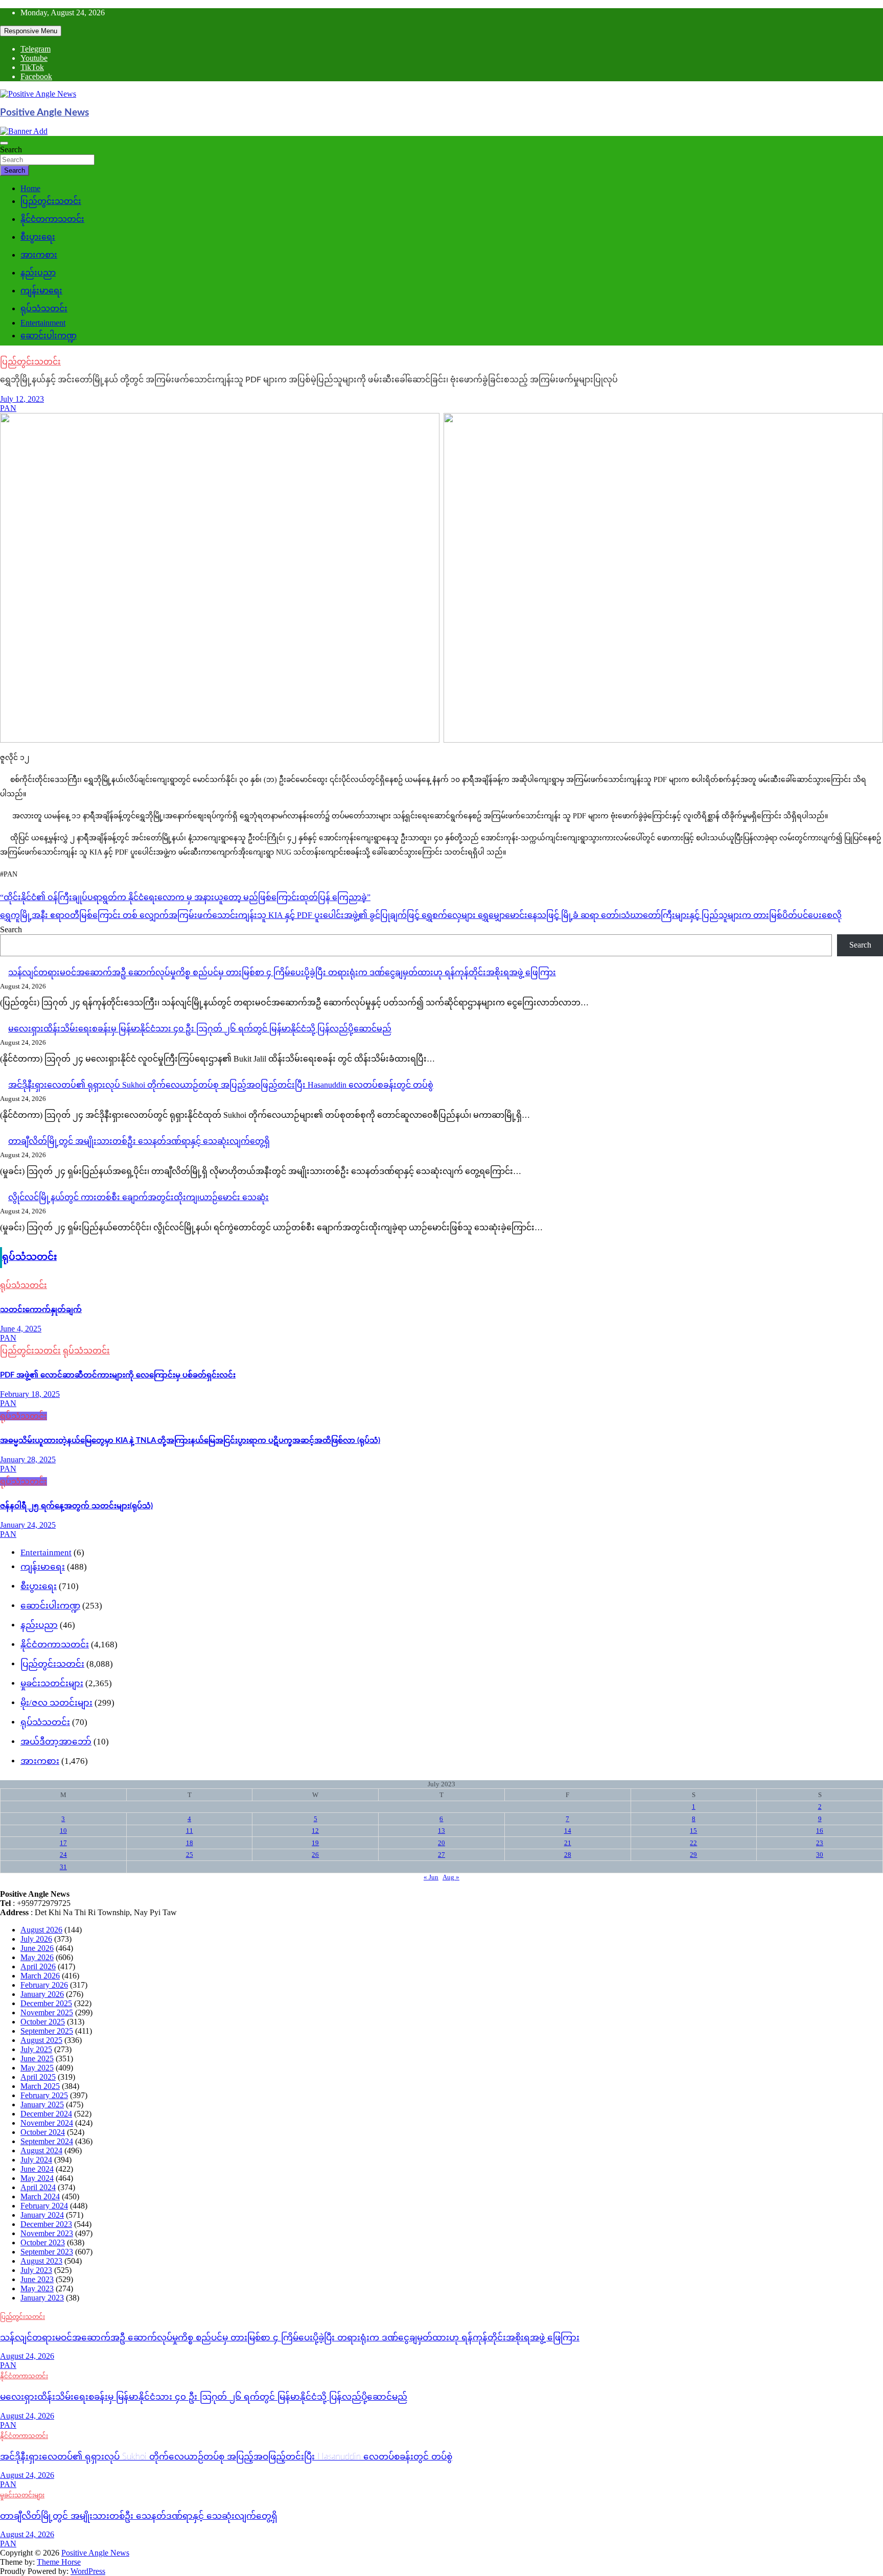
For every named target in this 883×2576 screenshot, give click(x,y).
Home (30, 188)
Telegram (36, 49)
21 (568, 1843)
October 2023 (43, 2242)
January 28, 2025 (28, 1459)
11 (190, 1831)
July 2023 (36, 2270)
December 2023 (46, 2224)
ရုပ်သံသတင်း (44, 308)
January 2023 (42, 2298)
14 (568, 1831)
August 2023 (41, 2261)
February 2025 (44, 2095)
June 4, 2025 (21, 1329)
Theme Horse (59, 2562)
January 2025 (42, 2104)
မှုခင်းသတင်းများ (52, 1683)
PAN (8, 408)
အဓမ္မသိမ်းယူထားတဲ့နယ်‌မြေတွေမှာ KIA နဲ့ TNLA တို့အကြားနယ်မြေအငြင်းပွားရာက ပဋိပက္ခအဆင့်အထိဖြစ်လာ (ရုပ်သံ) (190, 1441)
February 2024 (44, 2206)
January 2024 (42, 2215)
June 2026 (37, 1948)
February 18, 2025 (30, 1394)
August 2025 (41, 2040)
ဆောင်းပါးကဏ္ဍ (49, 336)
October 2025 (43, 2022)
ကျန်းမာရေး (41, 291)
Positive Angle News (44, 113)
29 (693, 1855)
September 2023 (47, 2252)
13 (441, 1831)
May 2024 (37, 2178)
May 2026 (37, 1957)
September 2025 (47, 2031)
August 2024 (41, 2150)
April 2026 (38, 1966)
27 (441, 1855)
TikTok (32, 67)
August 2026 (41, 1930)
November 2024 (47, 2123)
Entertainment (43, 323)
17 (63, 1843)
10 (63, 1831)
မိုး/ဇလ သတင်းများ (56, 1703)
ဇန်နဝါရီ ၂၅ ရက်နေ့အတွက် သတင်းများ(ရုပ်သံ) (76, 1506)
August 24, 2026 (27, 2356)
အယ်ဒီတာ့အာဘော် (56, 1742)
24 (63, 1855)
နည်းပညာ (38, 273)
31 (63, 1867)
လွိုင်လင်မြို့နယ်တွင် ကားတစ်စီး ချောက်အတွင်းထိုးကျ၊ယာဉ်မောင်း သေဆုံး (138, 1197)
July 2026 (36, 1939)
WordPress (88, 2571)
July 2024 (36, 2160)
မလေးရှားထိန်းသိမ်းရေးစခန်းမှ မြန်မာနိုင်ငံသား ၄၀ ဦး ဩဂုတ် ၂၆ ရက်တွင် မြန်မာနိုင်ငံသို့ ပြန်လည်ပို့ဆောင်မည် (200, 1029)
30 (820, 1855)
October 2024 (43, 2132)
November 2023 (47, 2233)
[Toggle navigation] (4, 143)
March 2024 (40, 2196)
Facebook (36, 76)
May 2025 (37, 2068)
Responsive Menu (31, 31)
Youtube (34, 58)
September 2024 (47, 2141)
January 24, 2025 (28, 1525)
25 (190, 1855)
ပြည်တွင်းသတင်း (51, 201)
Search (11, 149)
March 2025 (40, 2086)
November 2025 (47, 2012)
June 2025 (37, 2058)
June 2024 (37, 2169)
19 (315, 1843)
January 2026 (42, 1994)
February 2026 (44, 1985)
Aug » (451, 1877)
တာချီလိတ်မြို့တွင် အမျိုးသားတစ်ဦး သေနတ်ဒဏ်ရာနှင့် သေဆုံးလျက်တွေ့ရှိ (139, 1141)
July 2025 (36, 2049)
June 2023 (37, 2279)
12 (315, 1831)
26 (315, 1855)
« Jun (431, 1877)
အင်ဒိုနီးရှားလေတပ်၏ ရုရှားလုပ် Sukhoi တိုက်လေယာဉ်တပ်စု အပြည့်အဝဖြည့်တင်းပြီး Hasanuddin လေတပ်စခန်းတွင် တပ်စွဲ (221, 1085)
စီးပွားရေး (38, 237)
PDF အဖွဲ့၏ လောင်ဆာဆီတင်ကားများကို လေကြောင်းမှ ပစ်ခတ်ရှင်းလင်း (118, 1375)
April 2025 (38, 2077)
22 (693, 1843)
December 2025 (46, 2003)
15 (693, 1831)
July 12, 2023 (22, 399)
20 (441, 1843)
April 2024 (38, 2187)
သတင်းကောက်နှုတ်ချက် (41, 1310)
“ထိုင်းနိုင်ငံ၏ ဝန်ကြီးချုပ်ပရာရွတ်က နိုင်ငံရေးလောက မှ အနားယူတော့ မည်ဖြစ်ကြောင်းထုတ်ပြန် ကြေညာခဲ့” (185, 897)
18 (190, 1843)
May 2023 (37, 2288)
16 (820, 1831)
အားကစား (39, 255)
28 (568, 1855)
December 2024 (46, 2114)
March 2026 (40, 1976)
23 (820, 1843)
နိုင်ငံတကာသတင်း (52, 219)
